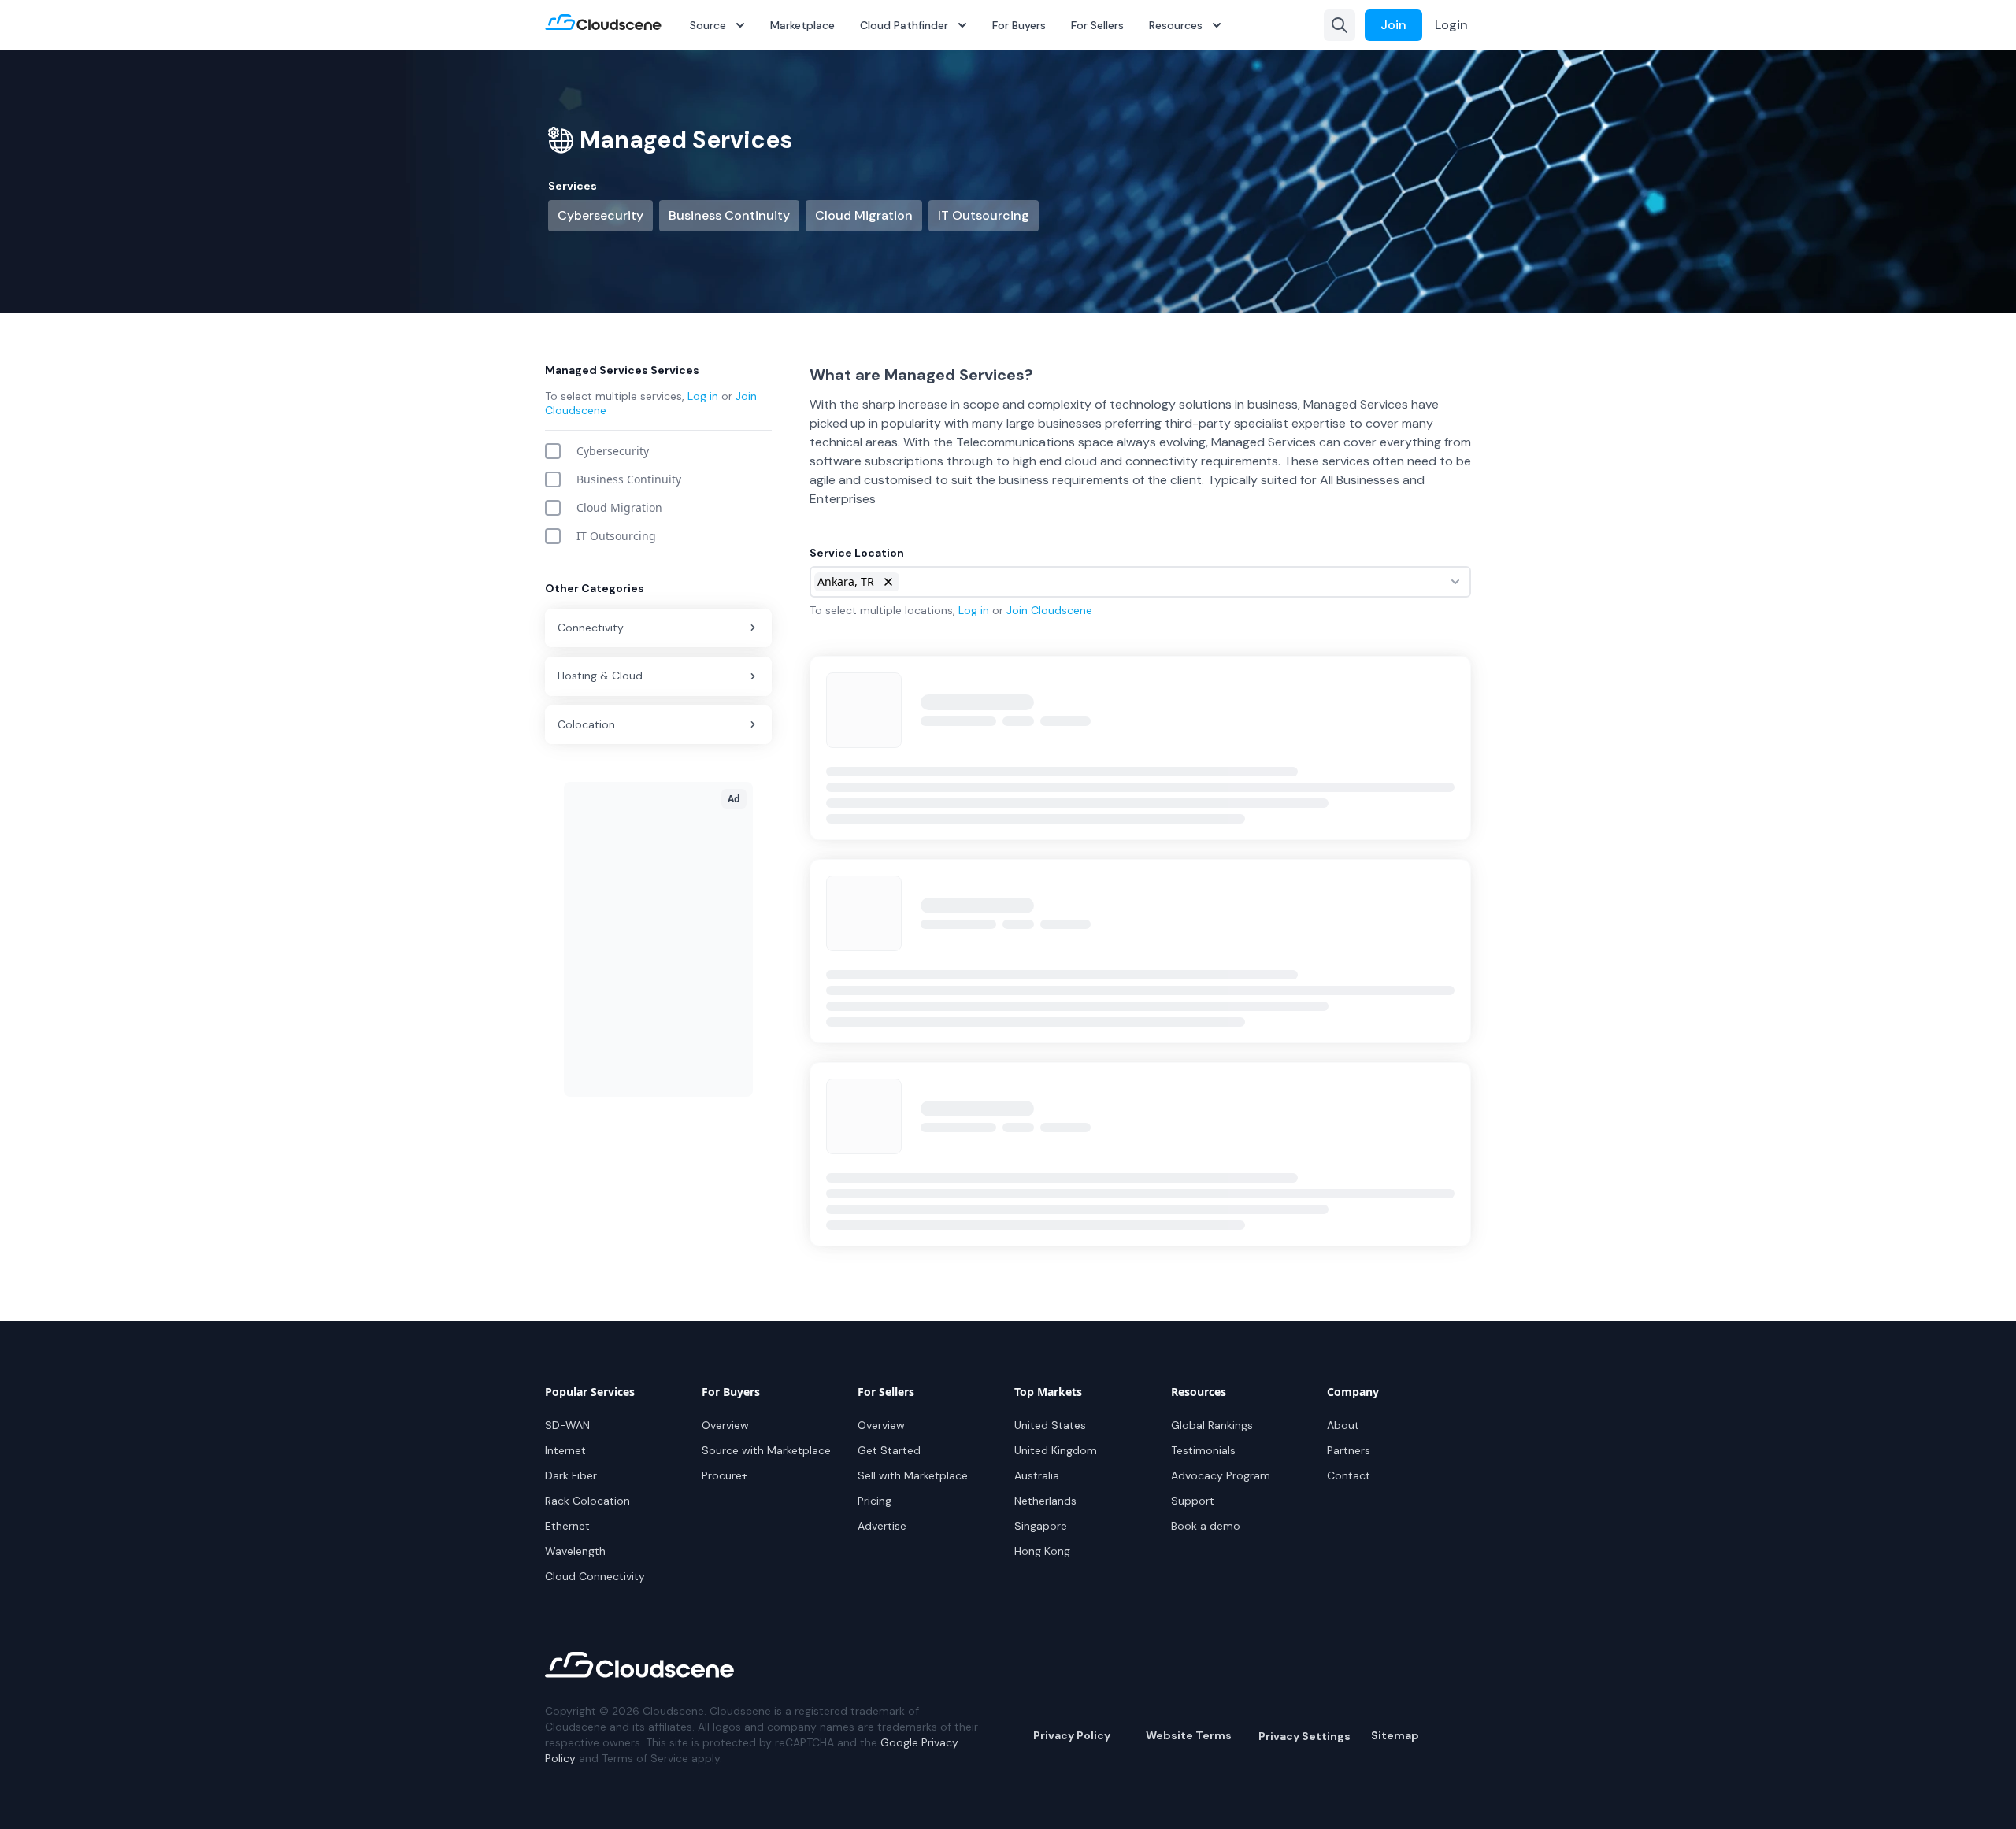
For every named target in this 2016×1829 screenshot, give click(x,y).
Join (1393, 25)
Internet (565, 1450)
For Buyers (1019, 25)
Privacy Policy (1072, 1735)
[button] (888, 582)
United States (1050, 1425)
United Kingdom (1056, 1450)
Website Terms (1189, 1735)
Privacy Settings (1304, 1736)
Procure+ (724, 1475)
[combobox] (1140, 582)
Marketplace (802, 25)
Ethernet (567, 1526)
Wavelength (575, 1551)
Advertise (882, 1526)
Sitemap (1395, 1735)
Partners (1349, 1450)
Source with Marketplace (766, 1450)
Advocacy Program (1221, 1475)
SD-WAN (567, 1425)
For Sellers (1097, 25)
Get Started (889, 1450)
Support (1193, 1501)
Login (1451, 25)
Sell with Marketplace (913, 1475)
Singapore (1041, 1526)
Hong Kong (1042, 1551)
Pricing (875, 1501)
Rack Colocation (587, 1501)
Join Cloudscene (1049, 610)
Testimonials (1203, 1450)
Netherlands (1045, 1501)
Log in (703, 396)
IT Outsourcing (984, 215)
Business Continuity (729, 215)
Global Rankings (1212, 1425)
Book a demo (1206, 1526)
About (1343, 1425)
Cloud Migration (864, 215)
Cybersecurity (600, 215)
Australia (1037, 1475)
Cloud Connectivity (595, 1576)
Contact (1349, 1475)
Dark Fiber (571, 1475)
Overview (725, 1425)
